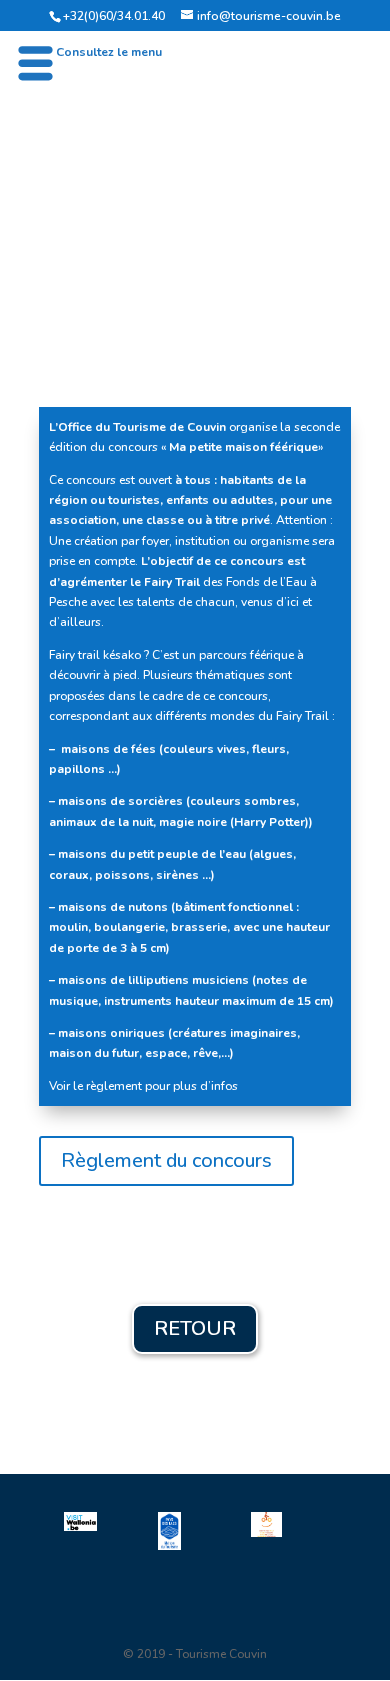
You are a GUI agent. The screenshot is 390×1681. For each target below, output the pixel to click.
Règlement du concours (166, 1160)
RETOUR (195, 1328)
